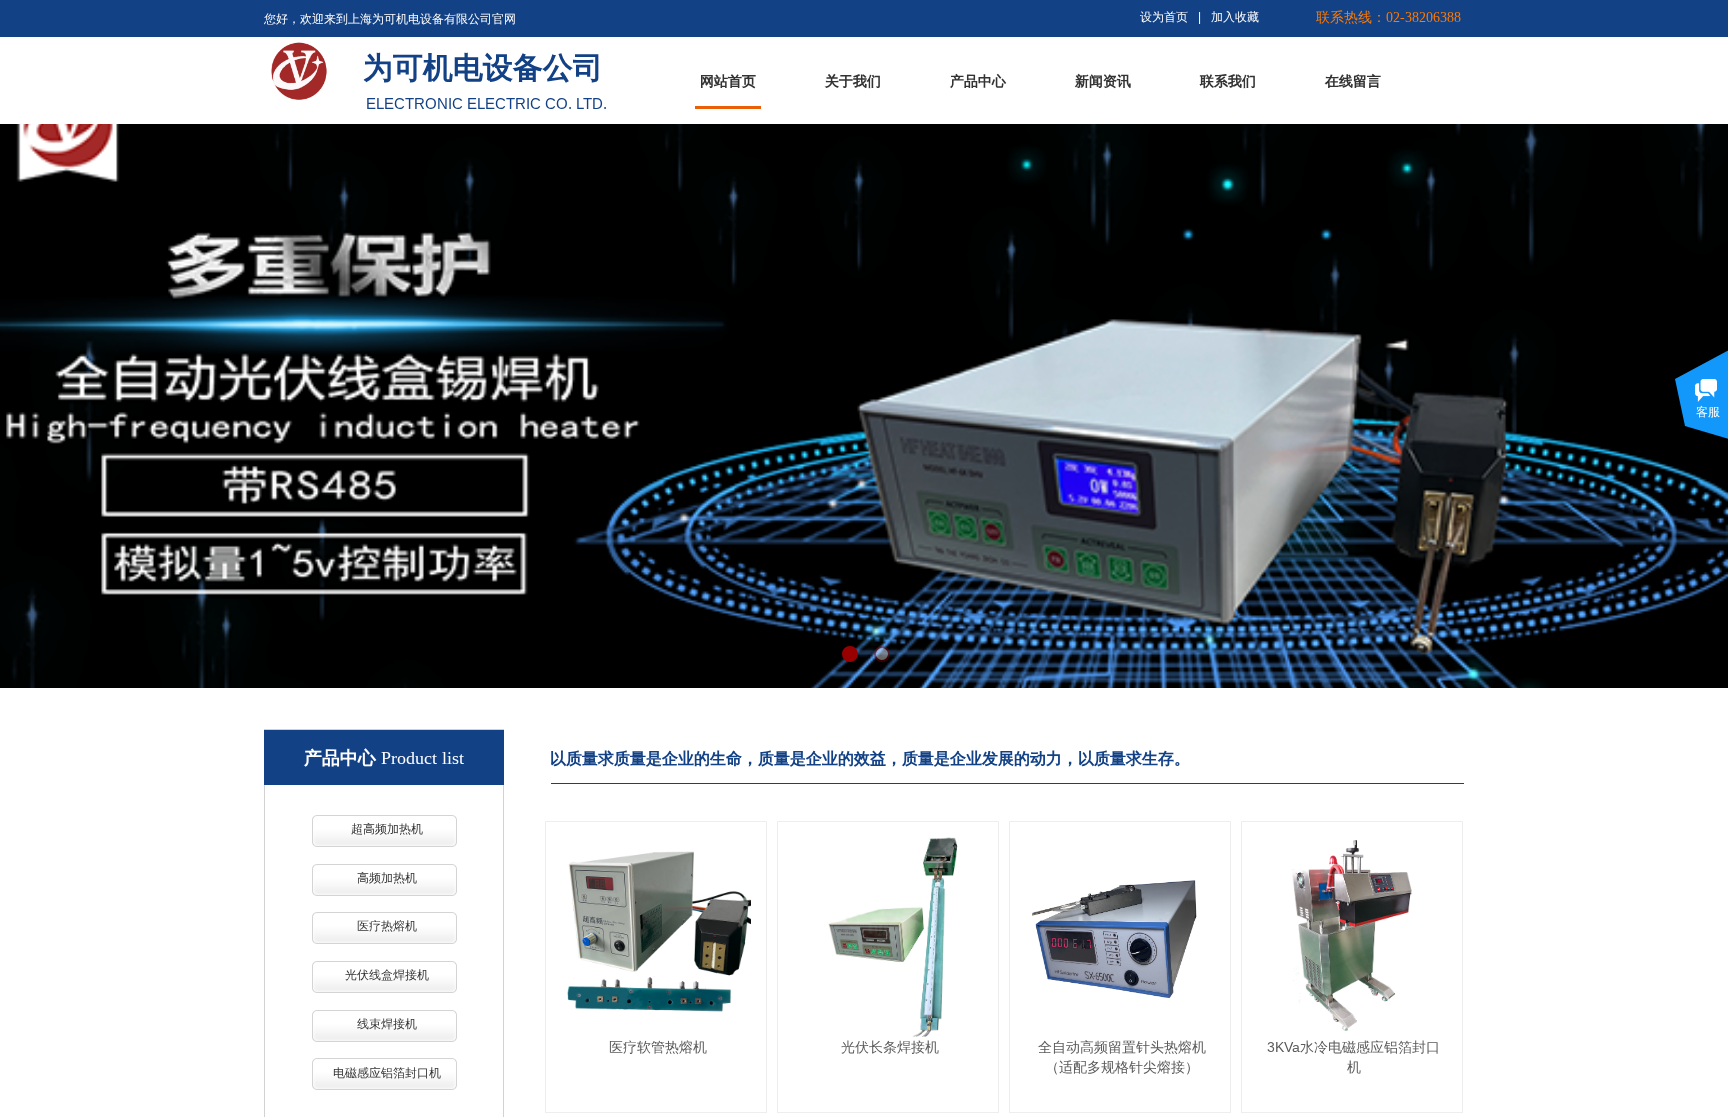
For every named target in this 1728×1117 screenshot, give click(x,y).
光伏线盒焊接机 (387, 975)
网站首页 (728, 81)
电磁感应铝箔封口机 (387, 1073)
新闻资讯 (1103, 81)
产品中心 (978, 81)
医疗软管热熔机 (658, 1047)
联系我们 (1228, 81)
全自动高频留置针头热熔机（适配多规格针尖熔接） (1122, 1057)
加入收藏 (1235, 17)
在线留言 (1353, 81)
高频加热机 (387, 878)
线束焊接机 (387, 1024)
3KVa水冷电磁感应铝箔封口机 (1353, 1057)
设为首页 (1164, 17)
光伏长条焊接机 (890, 1047)
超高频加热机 (387, 829)
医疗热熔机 (387, 926)
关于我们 (853, 81)
